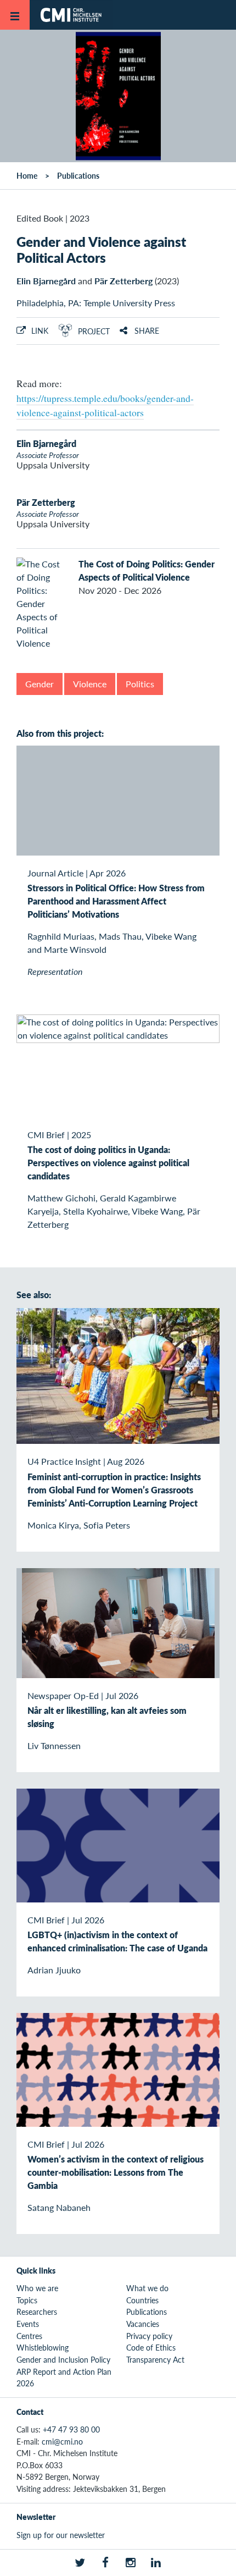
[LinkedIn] (156, 2563)
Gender (40, 684)
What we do (147, 2288)
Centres (29, 2336)
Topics (27, 2300)
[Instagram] (131, 2563)
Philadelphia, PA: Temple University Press (96, 303)
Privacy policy (149, 2336)
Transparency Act (155, 2359)
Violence (90, 684)
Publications (78, 175)
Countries (142, 2300)
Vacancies (143, 2324)
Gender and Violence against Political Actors (101, 249)
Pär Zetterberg (123, 281)
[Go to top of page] (220, 2562)
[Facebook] (105, 2563)
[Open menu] (15, 15)
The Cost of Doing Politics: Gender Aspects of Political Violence (147, 570)
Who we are (37, 2288)
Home (27, 175)
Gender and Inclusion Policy (63, 2359)
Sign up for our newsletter (61, 2535)
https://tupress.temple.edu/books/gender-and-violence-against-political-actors (105, 405)
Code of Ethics (151, 2347)
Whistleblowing (43, 2347)
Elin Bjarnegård (46, 281)
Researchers (37, 2312)
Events (28, 2324)
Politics (140, 684)
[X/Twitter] (80, 2563)
